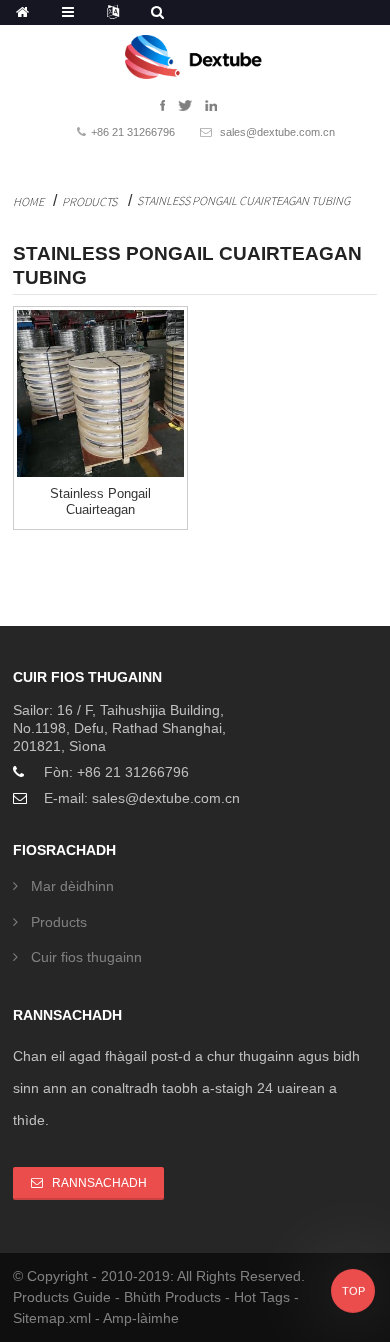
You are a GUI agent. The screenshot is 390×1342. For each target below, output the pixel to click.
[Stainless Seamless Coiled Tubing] (100, 393)
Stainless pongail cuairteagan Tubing (243, 200)
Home (28, 201)
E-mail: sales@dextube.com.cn (142, 798)
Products (89, 201)
